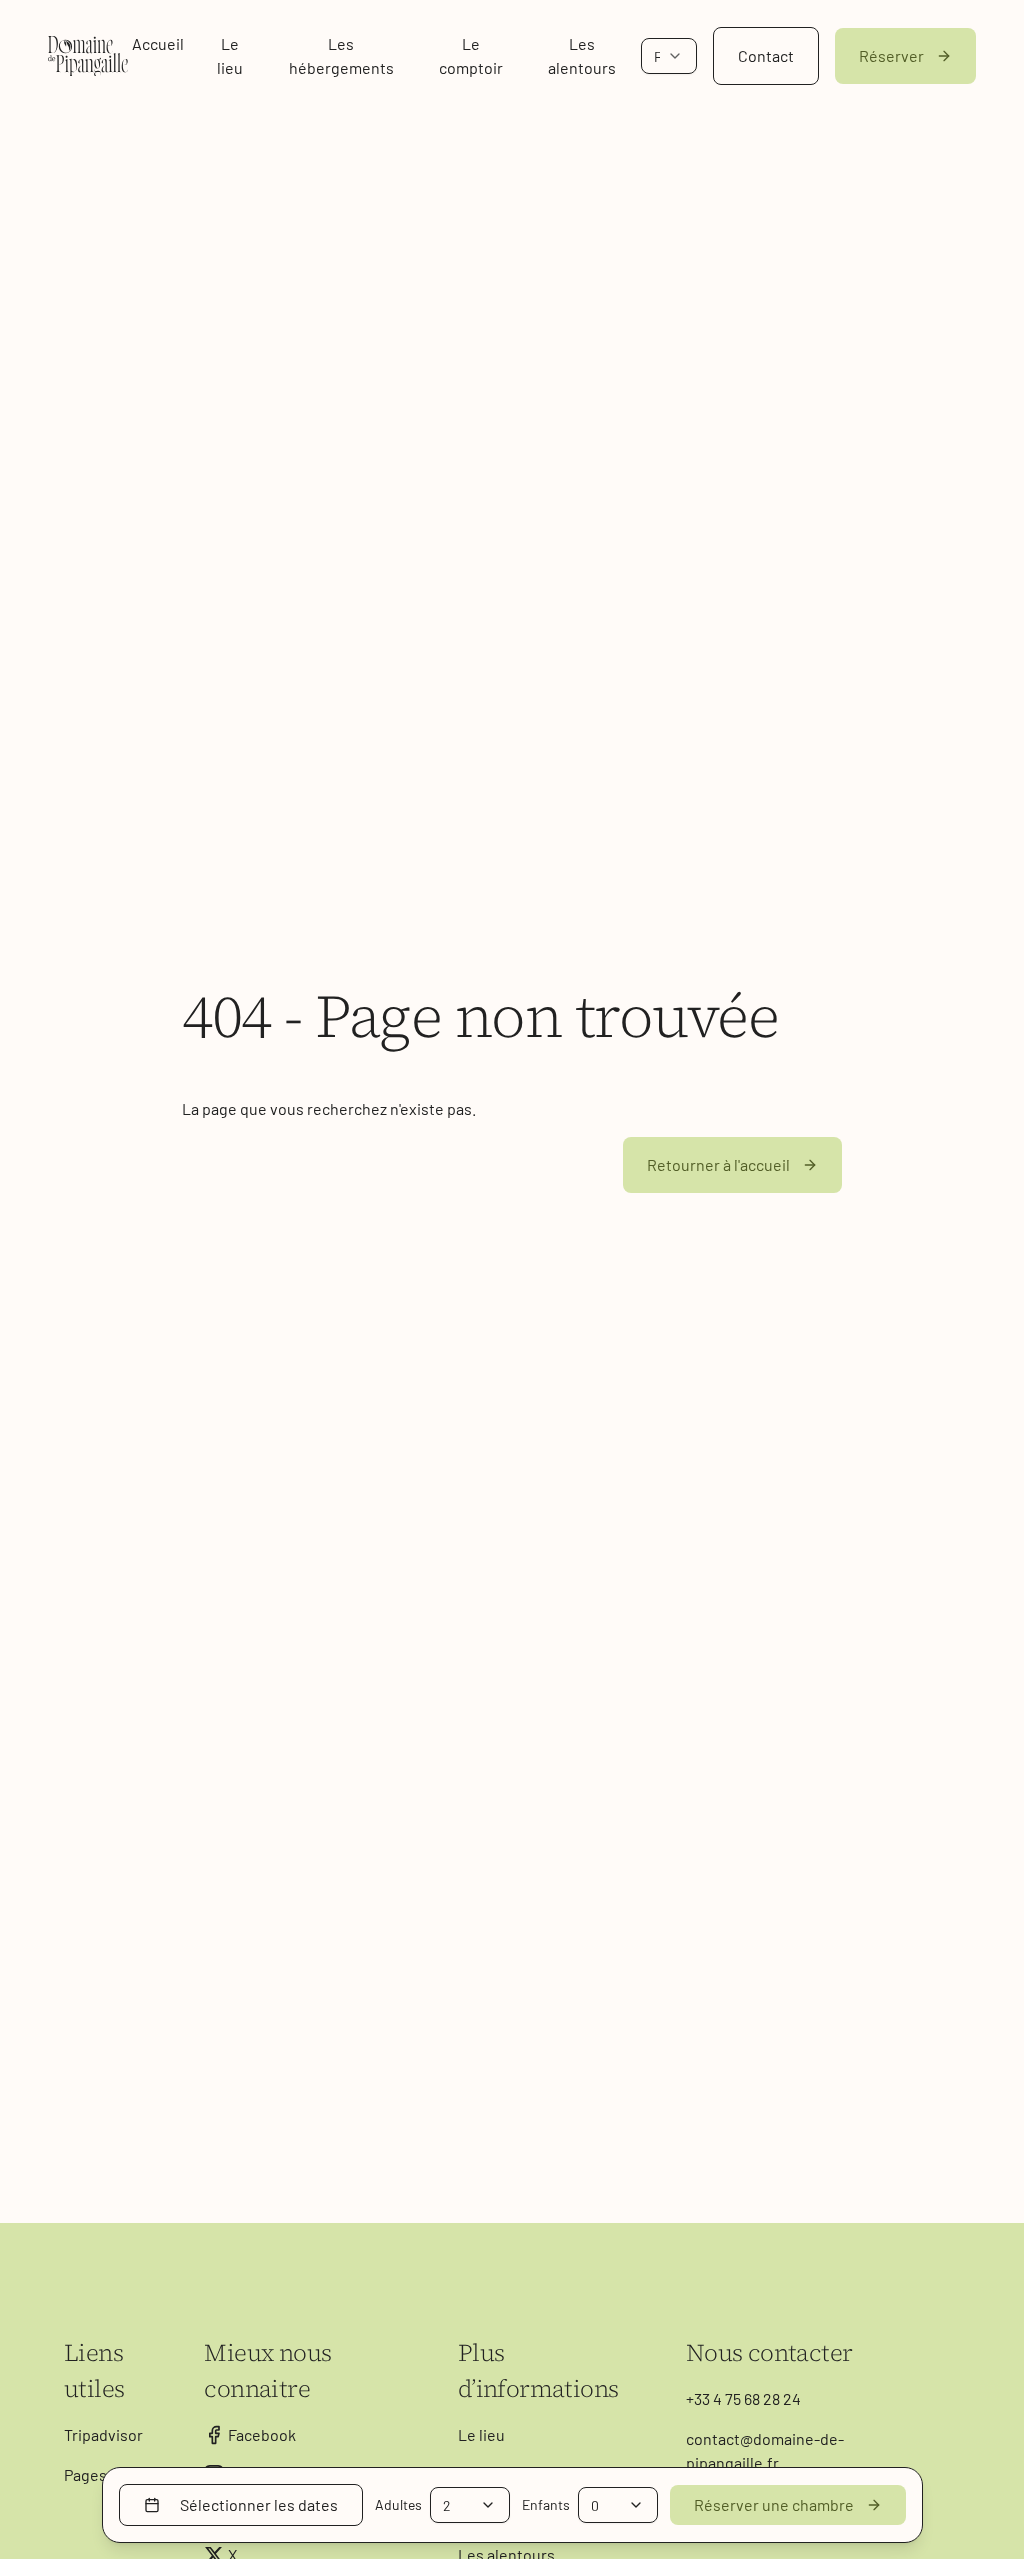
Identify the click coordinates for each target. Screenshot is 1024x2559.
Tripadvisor (103, 2434)
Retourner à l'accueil (718, 1164)
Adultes (398, 2504)
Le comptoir (471, 55)
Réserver (891, 55)
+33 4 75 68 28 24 (743, 2398)
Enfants (546, 2504)
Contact (766, 55)
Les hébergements (341, 55)
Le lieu (230, 55)
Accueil (158, 43)
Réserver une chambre (774, 2504)
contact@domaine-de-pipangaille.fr (765, 2450)
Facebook (262, 2434)
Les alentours (582, 55)
